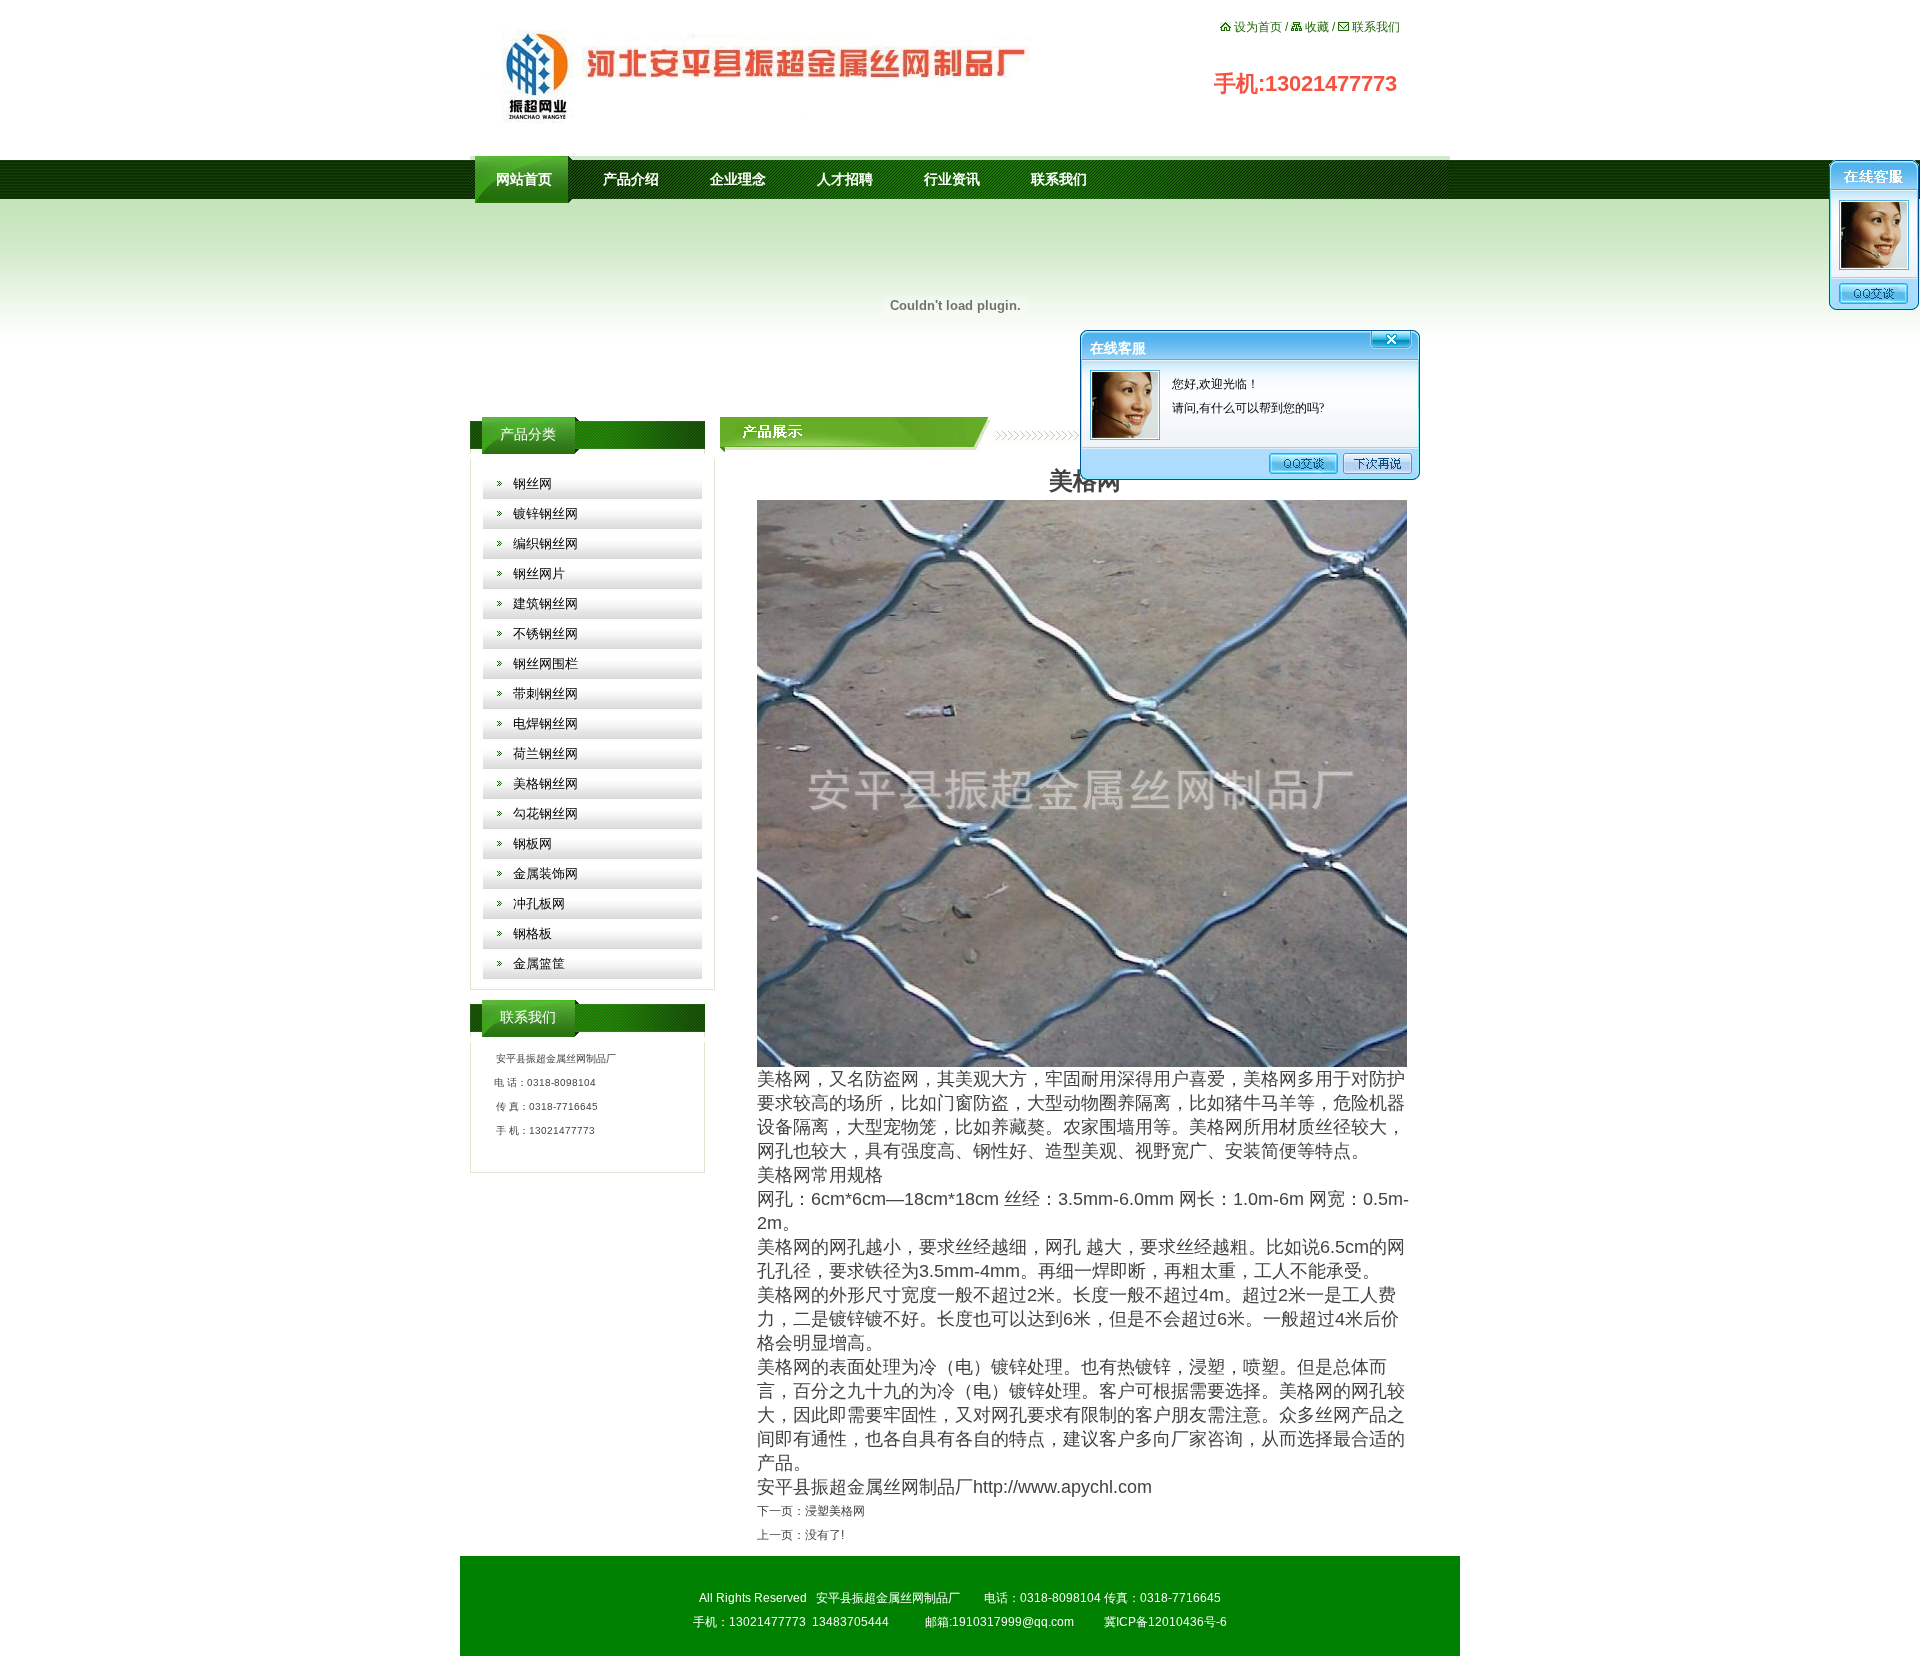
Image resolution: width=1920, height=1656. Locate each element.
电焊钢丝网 (545, 723)
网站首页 (524, 179)
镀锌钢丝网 (545, 513)
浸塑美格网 (835, 1511)
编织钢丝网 (545, 543)
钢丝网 (532, 483)
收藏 (1317, 27)
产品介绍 (631, 179)
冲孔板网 (539, 903)
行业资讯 (952, 179)
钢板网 (532, 843)
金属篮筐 (539, 963)
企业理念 (738, 179)
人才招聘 (845, 179)
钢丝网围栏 (545, 663)
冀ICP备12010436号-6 (1165, 1622)
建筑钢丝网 (545, 603)
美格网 (784, 1079)
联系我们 (1376, 27)
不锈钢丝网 (545, 633)
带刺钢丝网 (545, 693)
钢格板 (532, 933)
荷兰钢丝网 (545, 753)
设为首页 (1258, 27)
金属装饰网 (545, 873)
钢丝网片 (539, 573)
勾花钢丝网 (545, 813)
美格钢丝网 (545, 783)
